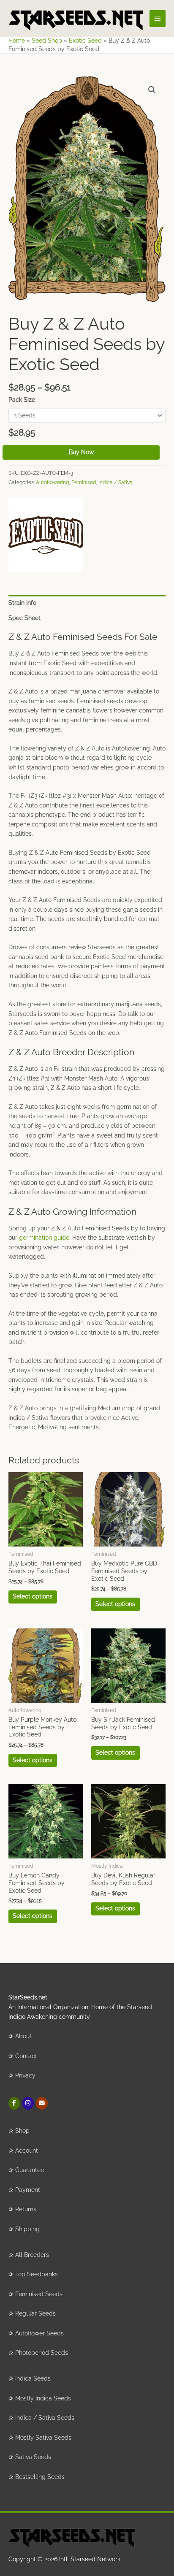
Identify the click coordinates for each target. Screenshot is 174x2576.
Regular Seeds (35, 2313)
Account (27, 2151)
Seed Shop (47, 41)
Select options (33, 1596)
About (23, 2036)
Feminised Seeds (39, 2294)
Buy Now (81, 452)
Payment (28, 2190)
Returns (26, 2209)
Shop (22, 2131)
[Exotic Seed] (46, 535)
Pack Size (22, 400)
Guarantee (30, 2170)
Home (17, 41)
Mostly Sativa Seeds (43, 2438)
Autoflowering (52, 482)
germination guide (44, 1238)
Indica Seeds (33, 2378)
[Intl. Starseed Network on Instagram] (28, 2103)
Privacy (25, 2075)
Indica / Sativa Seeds (45, 2418)
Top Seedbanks (37, 2274)
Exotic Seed (85, 41)
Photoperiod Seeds (42, 2353)
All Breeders (32, 2255)
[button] (152, 90)
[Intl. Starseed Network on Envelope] (42, 2103)
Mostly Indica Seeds (43, 2398)
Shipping (27, 2229)
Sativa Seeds (33, 2457)
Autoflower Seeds (39, 2333)
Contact (26, 2056)
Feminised (84, 482)
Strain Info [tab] (22, 603)
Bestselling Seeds (40, 2477)
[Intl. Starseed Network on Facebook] (14, 2103)
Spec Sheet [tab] (24, 618)
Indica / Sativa (116, 482)
